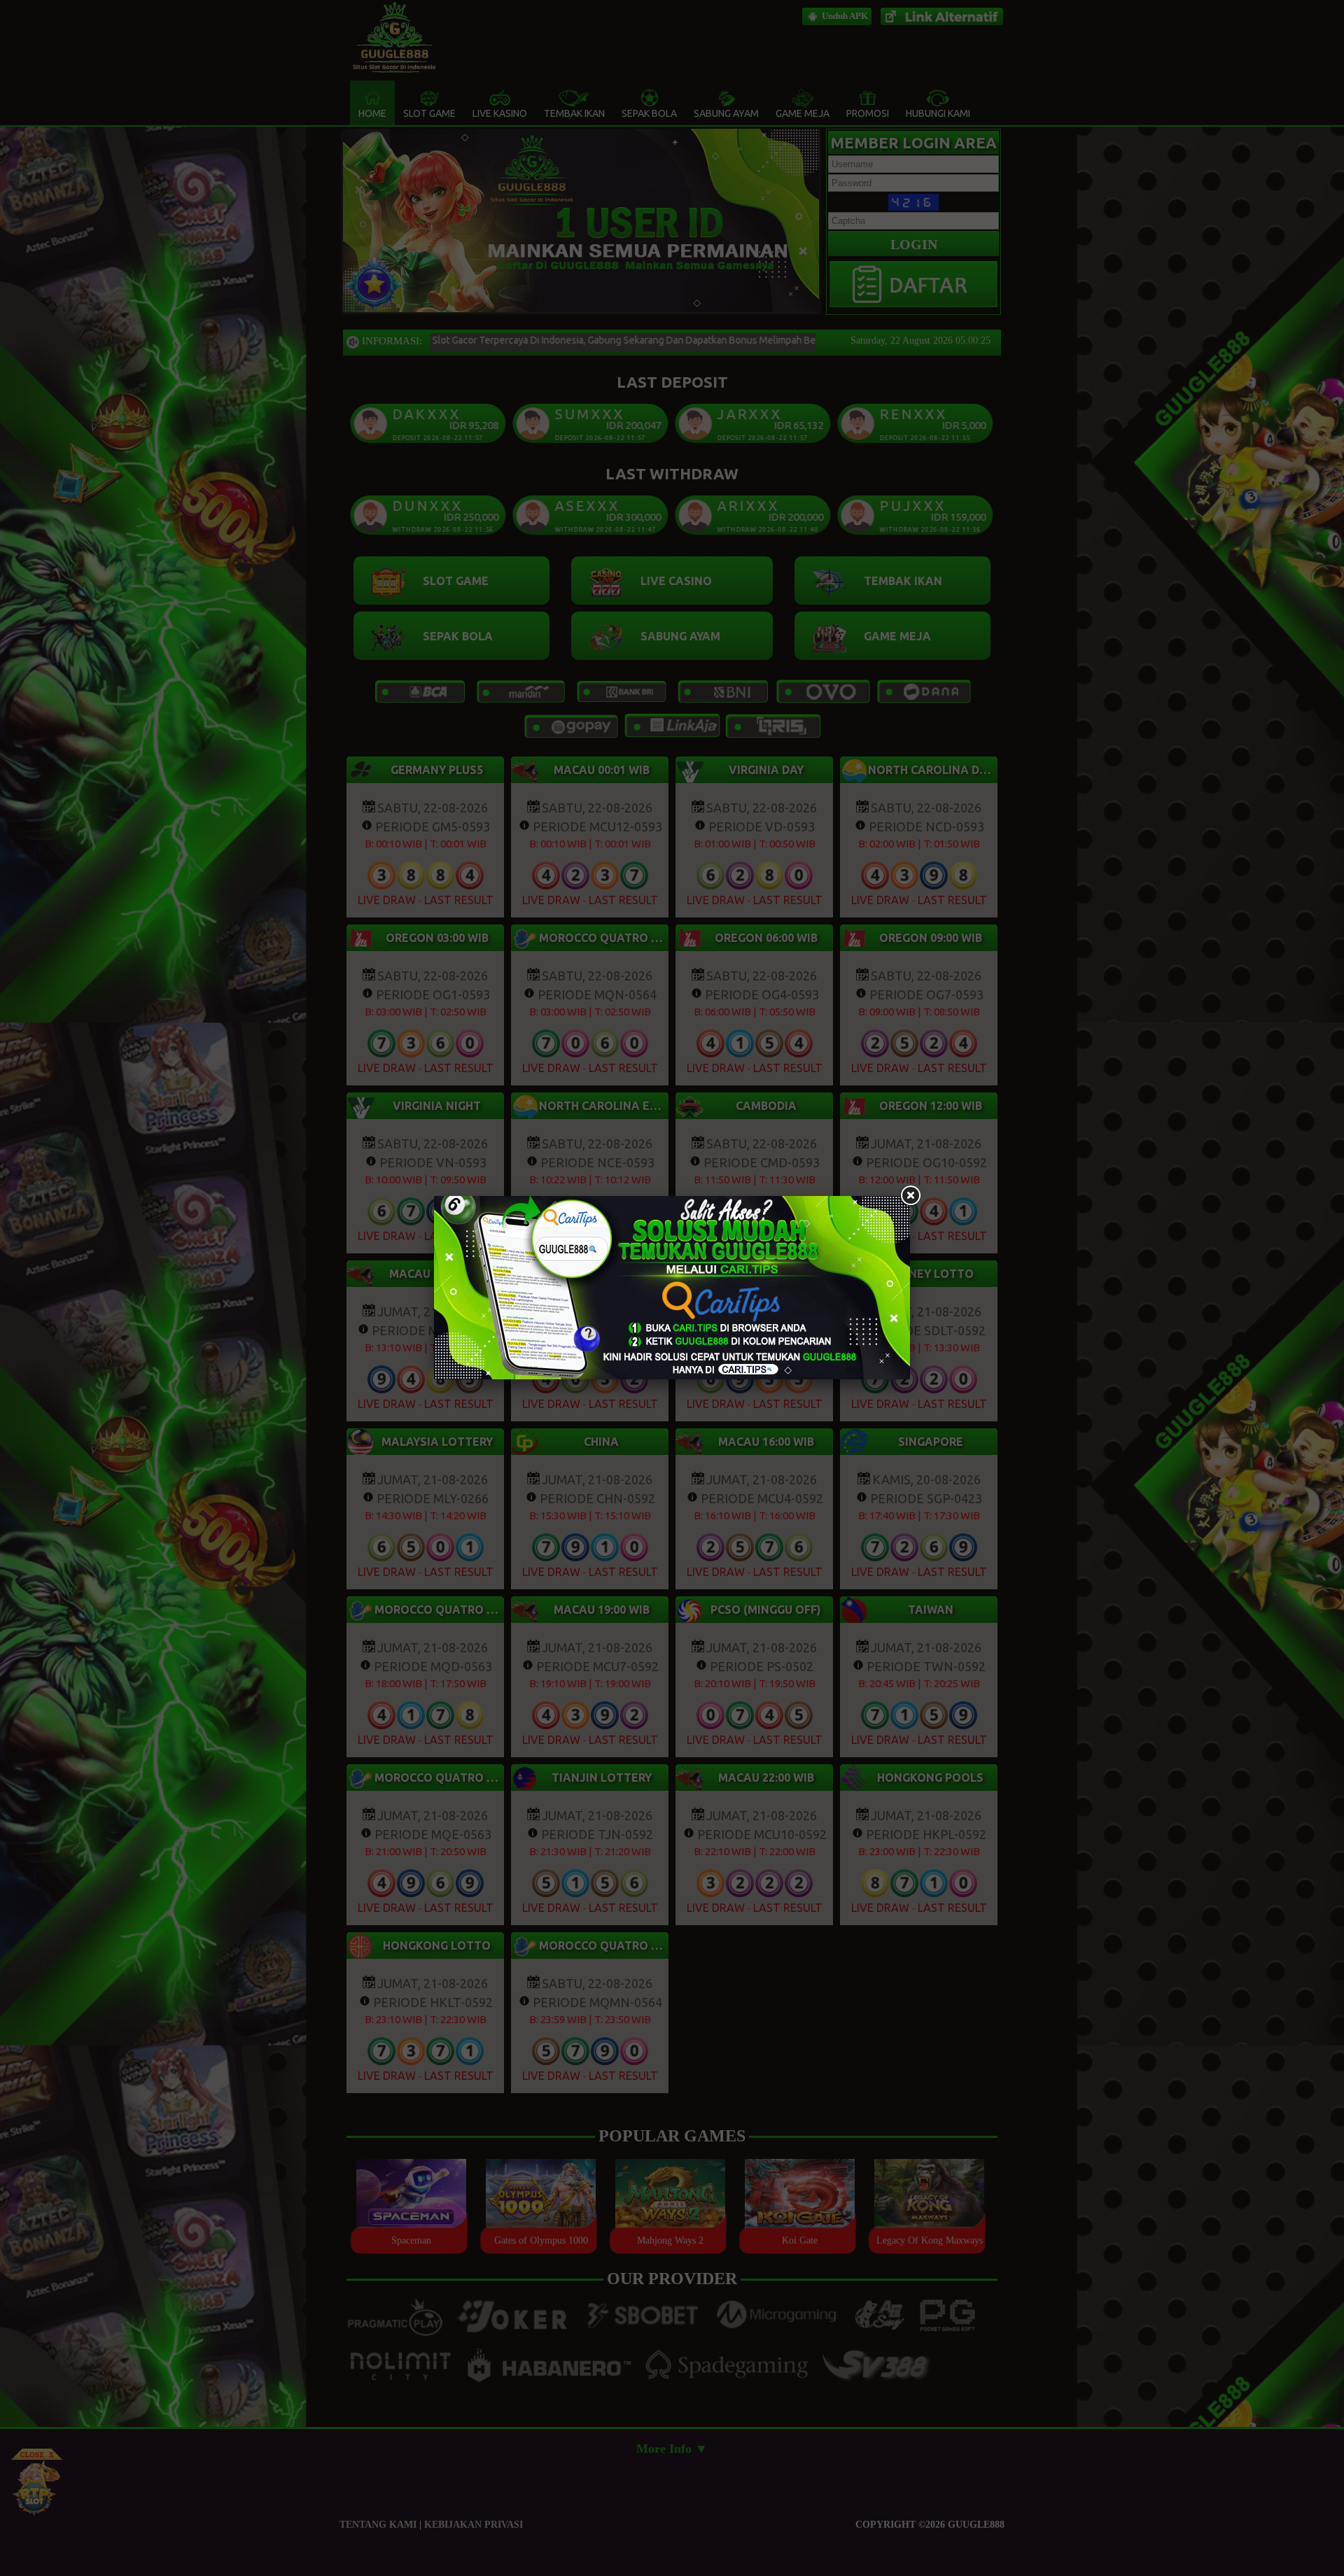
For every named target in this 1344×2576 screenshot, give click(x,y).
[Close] (910, 1196)
